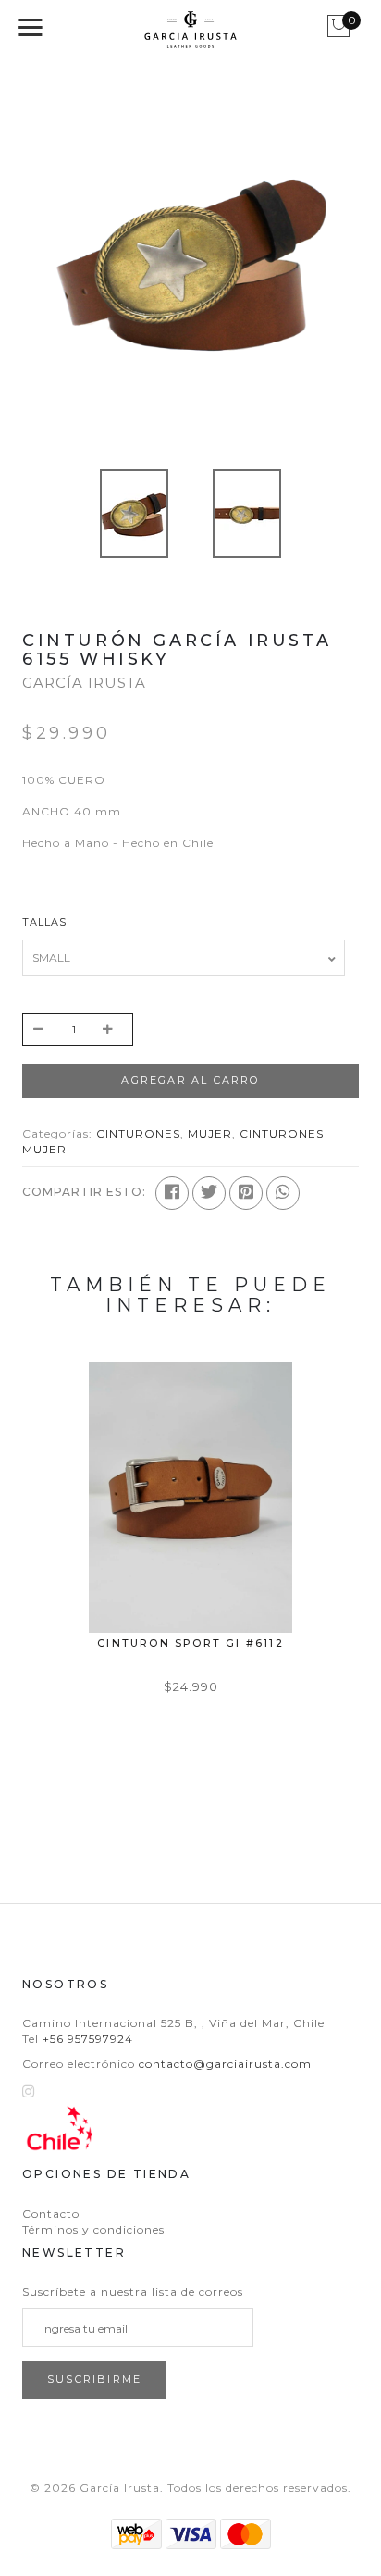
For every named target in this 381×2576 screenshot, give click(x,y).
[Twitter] (209, 1193)
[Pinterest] (246, 1193)
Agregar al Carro (190, 1080)
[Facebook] (172, 1193)
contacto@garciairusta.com (225, 2064)
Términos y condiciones (93, 2229)
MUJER (210, 1133)
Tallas (44, 922)
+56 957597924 (88, 2039)
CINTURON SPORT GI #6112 (190, 1643)
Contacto (51, 2214)
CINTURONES (138, 1133)
